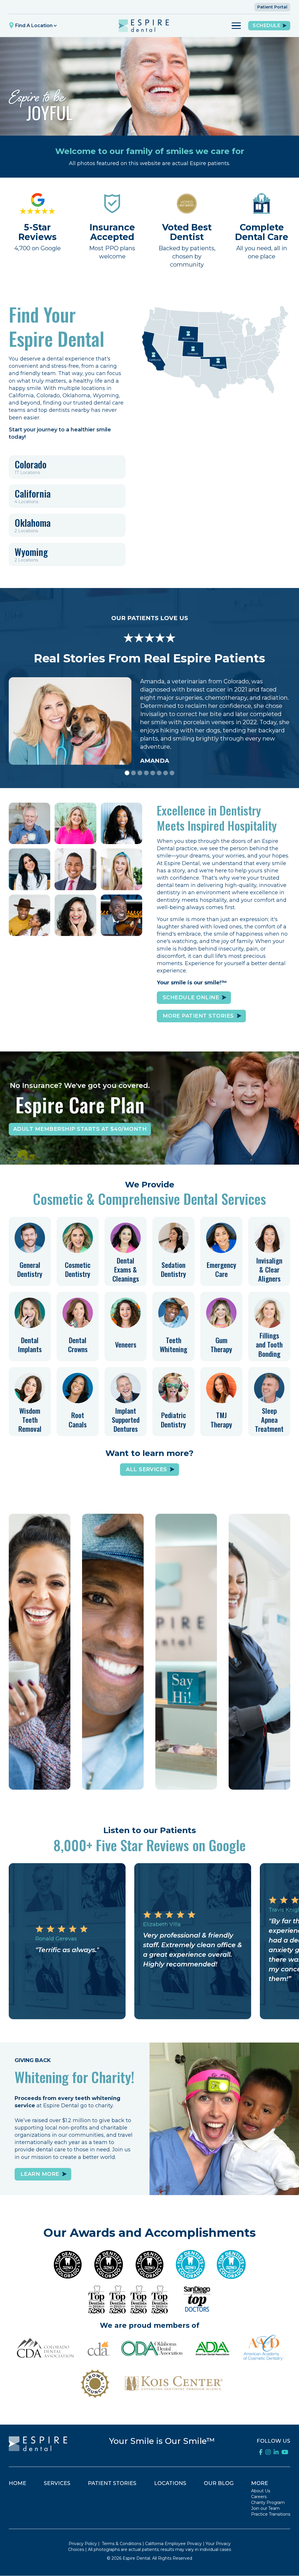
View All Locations (186, 1774)
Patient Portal (272, 7)
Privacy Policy (83, 2544)
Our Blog (219, 2483)
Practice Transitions (271, 2514)
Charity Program (268, 2502)
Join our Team (265, 2508)
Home (18, 2483)
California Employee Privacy (173, 2544)
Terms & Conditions (122, 2544)
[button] (34, 26)
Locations (170, 2483)
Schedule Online (40, 1774)
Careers (259, 2497)
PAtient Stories (112, 2483)
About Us (261, 2491)
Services (57, 2483)
